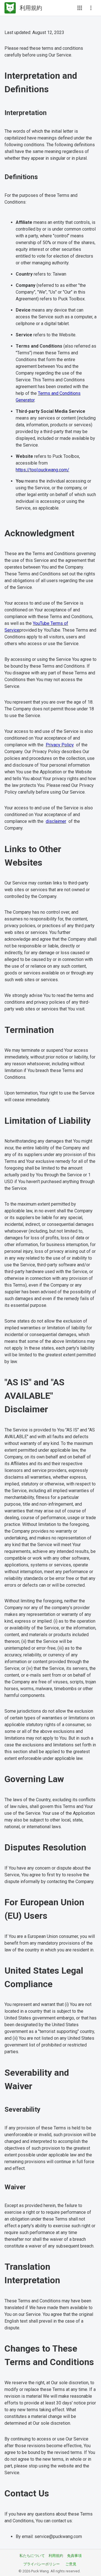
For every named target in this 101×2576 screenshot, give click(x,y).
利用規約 (56, 2556)
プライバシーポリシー (42, 2564)
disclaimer (56, 821)
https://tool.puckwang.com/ (43, 470)
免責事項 (74, 2556)
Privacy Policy (60, 745)
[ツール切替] (80, 8)
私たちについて (32, 2556)
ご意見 (71, 2564)
